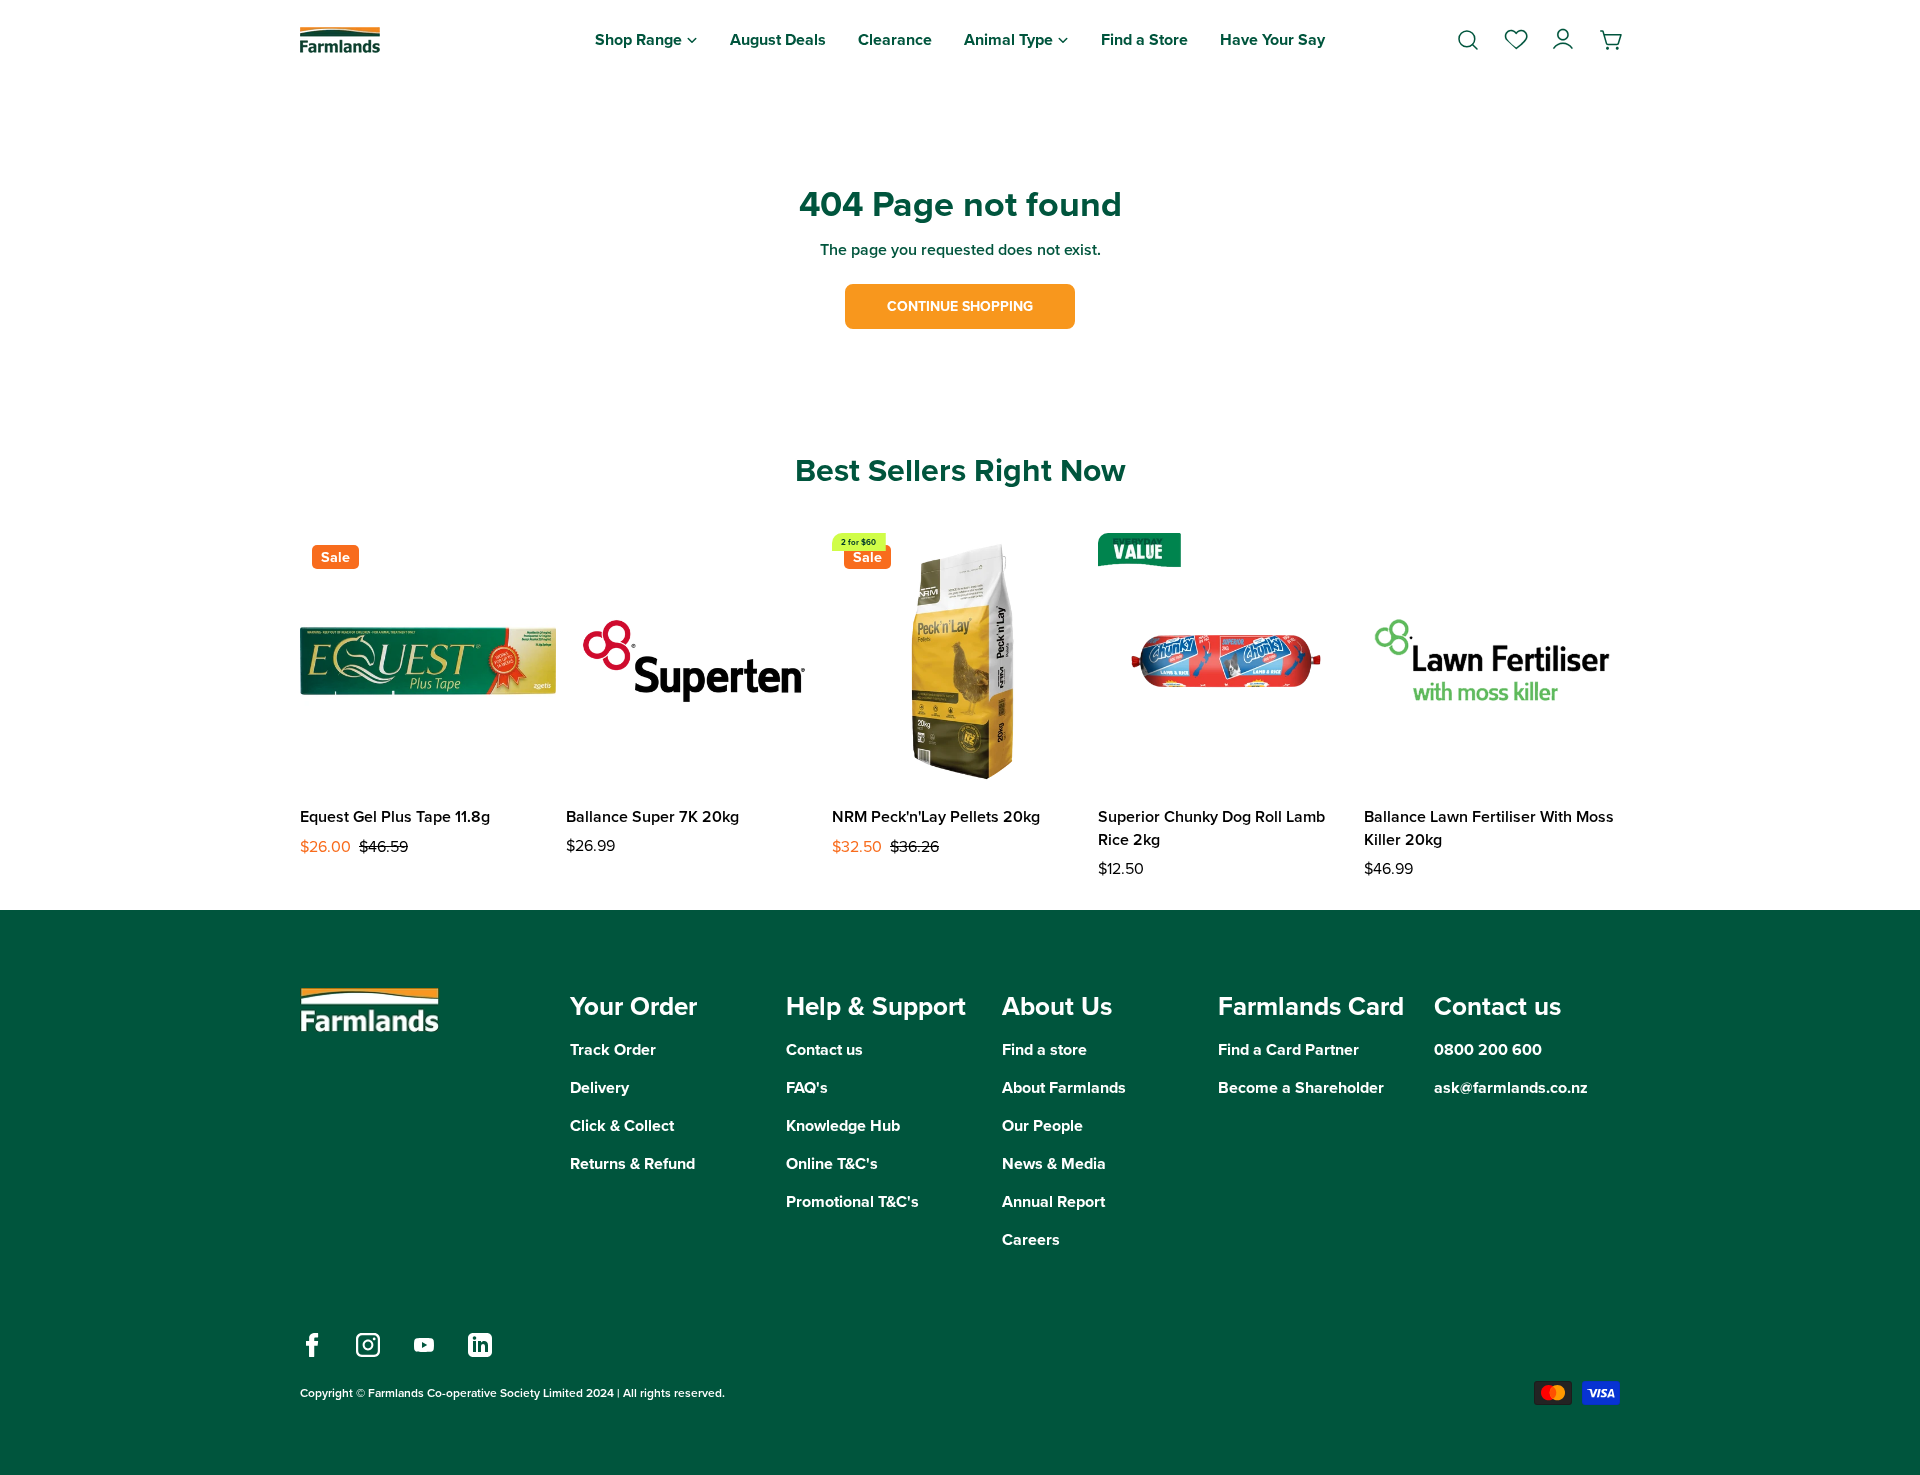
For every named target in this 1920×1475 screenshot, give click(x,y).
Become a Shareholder (1301, 1087)
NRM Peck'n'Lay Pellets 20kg (936, 816)
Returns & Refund (632, 1163)
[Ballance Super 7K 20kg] (694, 661)
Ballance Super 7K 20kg (652, 816)
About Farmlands (1064, 1087)
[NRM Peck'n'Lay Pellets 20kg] (960, 661)
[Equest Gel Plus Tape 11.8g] (428, 661)
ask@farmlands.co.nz (1511, 1087)
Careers (1031, 1239)
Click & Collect (622, 1125)
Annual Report (1053, 1201)
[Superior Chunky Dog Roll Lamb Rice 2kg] (1226, 661)
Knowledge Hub (843, 1125)
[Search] (1468, 40)
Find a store (1044, 1049)
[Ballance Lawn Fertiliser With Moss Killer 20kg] (1492, 661)
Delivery (599, 1087)
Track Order (613, 1049)
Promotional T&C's (852, 1201)
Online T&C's (832, 1163)
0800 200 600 (1488, 1049)
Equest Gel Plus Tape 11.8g (395, 816)
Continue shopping (960, 306)
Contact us (824, 1049)
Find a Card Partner (1288, 1049)
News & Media (1054, 1163)
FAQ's (807, 1087)
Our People (1042, 1125)
